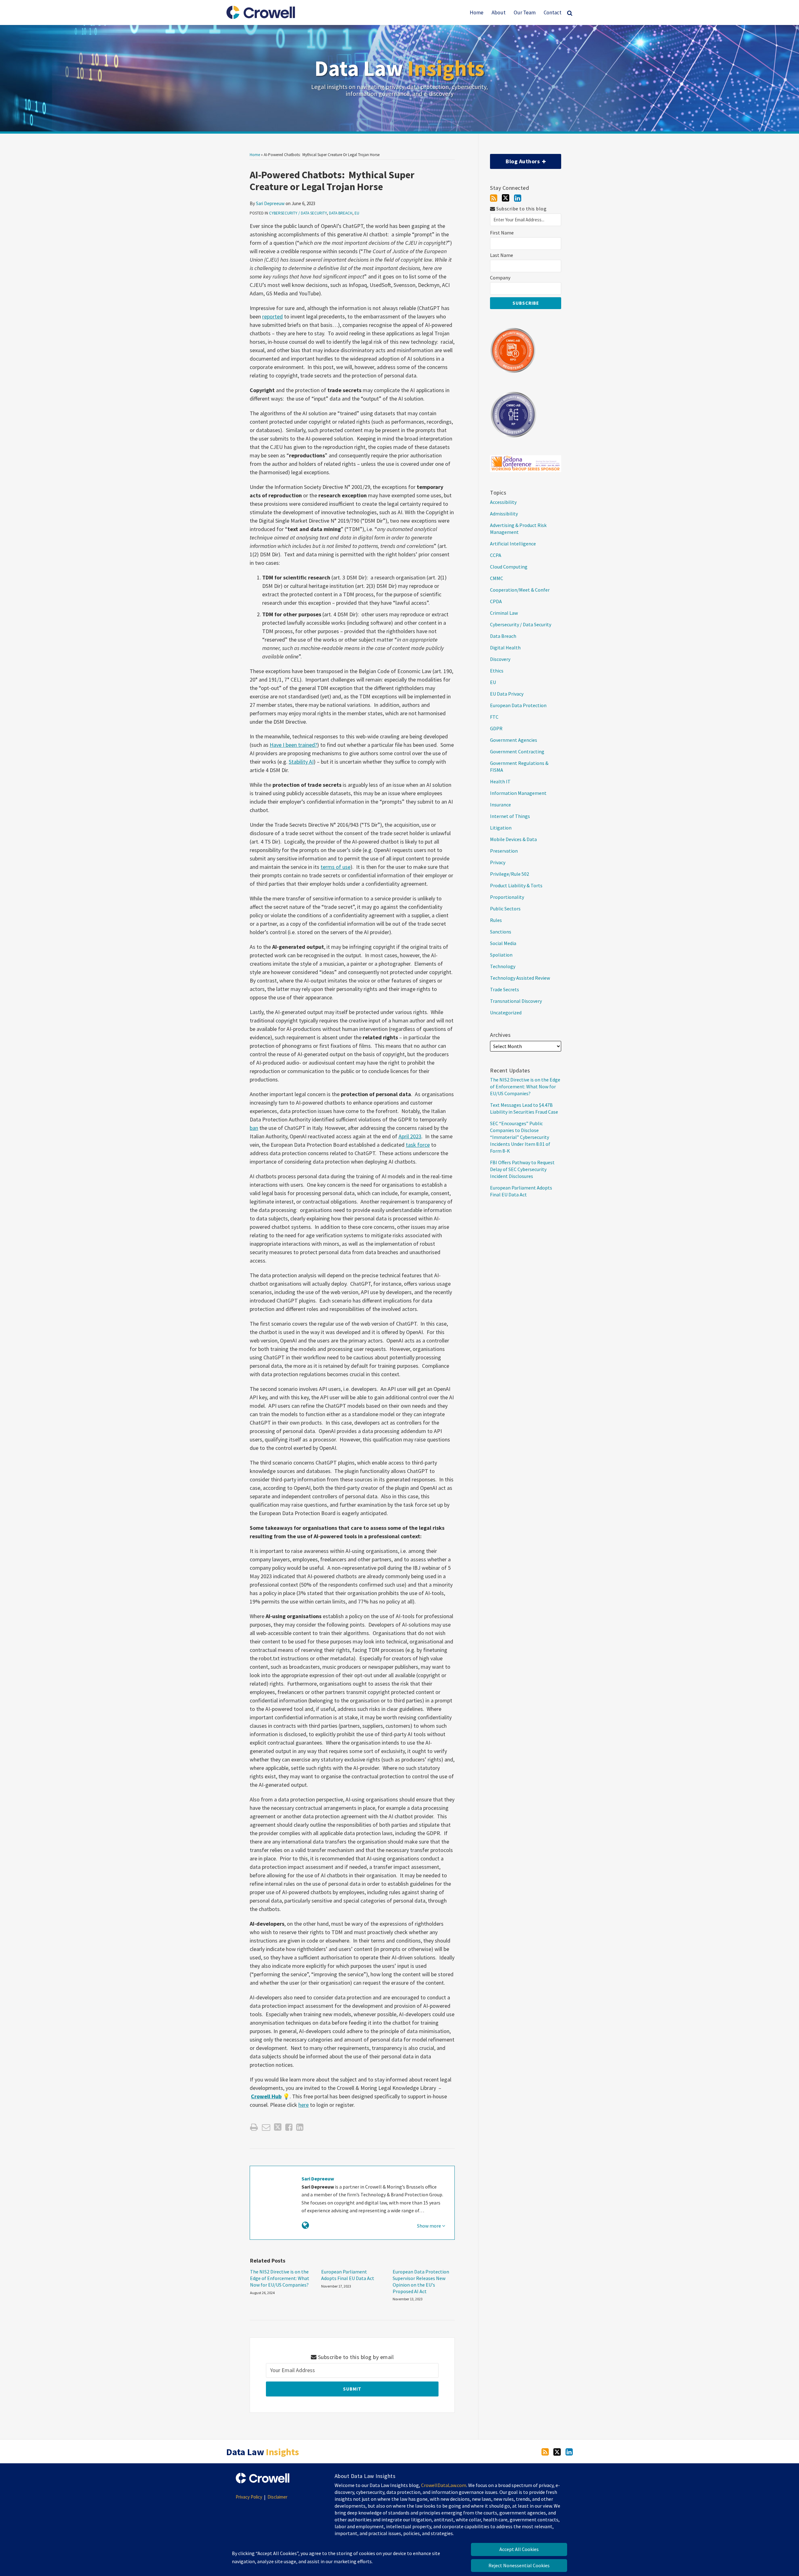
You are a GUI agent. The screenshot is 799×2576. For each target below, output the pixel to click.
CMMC (497, 578)
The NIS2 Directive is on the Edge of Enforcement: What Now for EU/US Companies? (280, 2278)
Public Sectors (505, 909)
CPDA (496, 601)
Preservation (504, 851)
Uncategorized (506, 1012)
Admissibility (504, 514)
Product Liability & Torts (516, 885)
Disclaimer (277, 2497)
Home (477, 12)
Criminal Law (504, 613)
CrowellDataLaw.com (444, 2485)
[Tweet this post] (278, 2127)
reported (272, 316)
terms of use (336, 867)
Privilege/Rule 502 (510, 874)
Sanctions (501, 932)
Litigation (501, 828)
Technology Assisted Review (520, 978)
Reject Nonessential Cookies (519, 2565)
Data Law (399, 68)
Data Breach (341, 213)
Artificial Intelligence (513, 544)
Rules (496, 920)
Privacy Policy (249, 2497)
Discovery (500, 659)
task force (418, 1145)
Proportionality (507, 897)
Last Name (502, 255)
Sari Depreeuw (270, 203)
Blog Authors (515, 159)
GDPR (496, 728)
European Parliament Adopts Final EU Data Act (348, 2275)
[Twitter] (506, 198)
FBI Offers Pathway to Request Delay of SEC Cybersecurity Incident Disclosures (522, 1169)
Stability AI (301, 762)
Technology (503, 966)
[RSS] (494, 198)
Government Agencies (514, 740)
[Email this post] (266, 2127)
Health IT (500, 781)
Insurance (500, 805)
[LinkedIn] (518, 198)
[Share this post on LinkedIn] (300, 2127)
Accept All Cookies (519, 2549)
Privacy (498, 862)
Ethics (497, 671)
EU (357, 213)
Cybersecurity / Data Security (298, 213)
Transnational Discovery (516, 1001)
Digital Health (505, 648)
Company (500, 278)
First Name (502, 233)
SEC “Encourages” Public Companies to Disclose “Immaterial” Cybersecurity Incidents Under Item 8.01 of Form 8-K (520, 1137)
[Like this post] (289, 2127)
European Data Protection (518, 705)
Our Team (525, 12)
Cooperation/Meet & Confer (520, 590)
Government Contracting (517, 751)
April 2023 (410, 1136)
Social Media (503, 943)
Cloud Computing (509, 567)
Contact (553, 12)
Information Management (518, 793)
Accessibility (503, 502)
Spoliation (501, 955)
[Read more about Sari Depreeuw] (305, 2225)
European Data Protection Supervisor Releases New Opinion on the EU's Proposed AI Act (421, 2281)
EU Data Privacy (507, 694)
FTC (494, 717)
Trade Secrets (505, 989)
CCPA (496, 555)
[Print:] (254, 2127)
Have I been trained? (293, 745)
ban (254, 1128)
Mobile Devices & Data (513, 839)
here (304, 2105)
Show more (429, 2226)
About (499, 12)
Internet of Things (510, 816)
